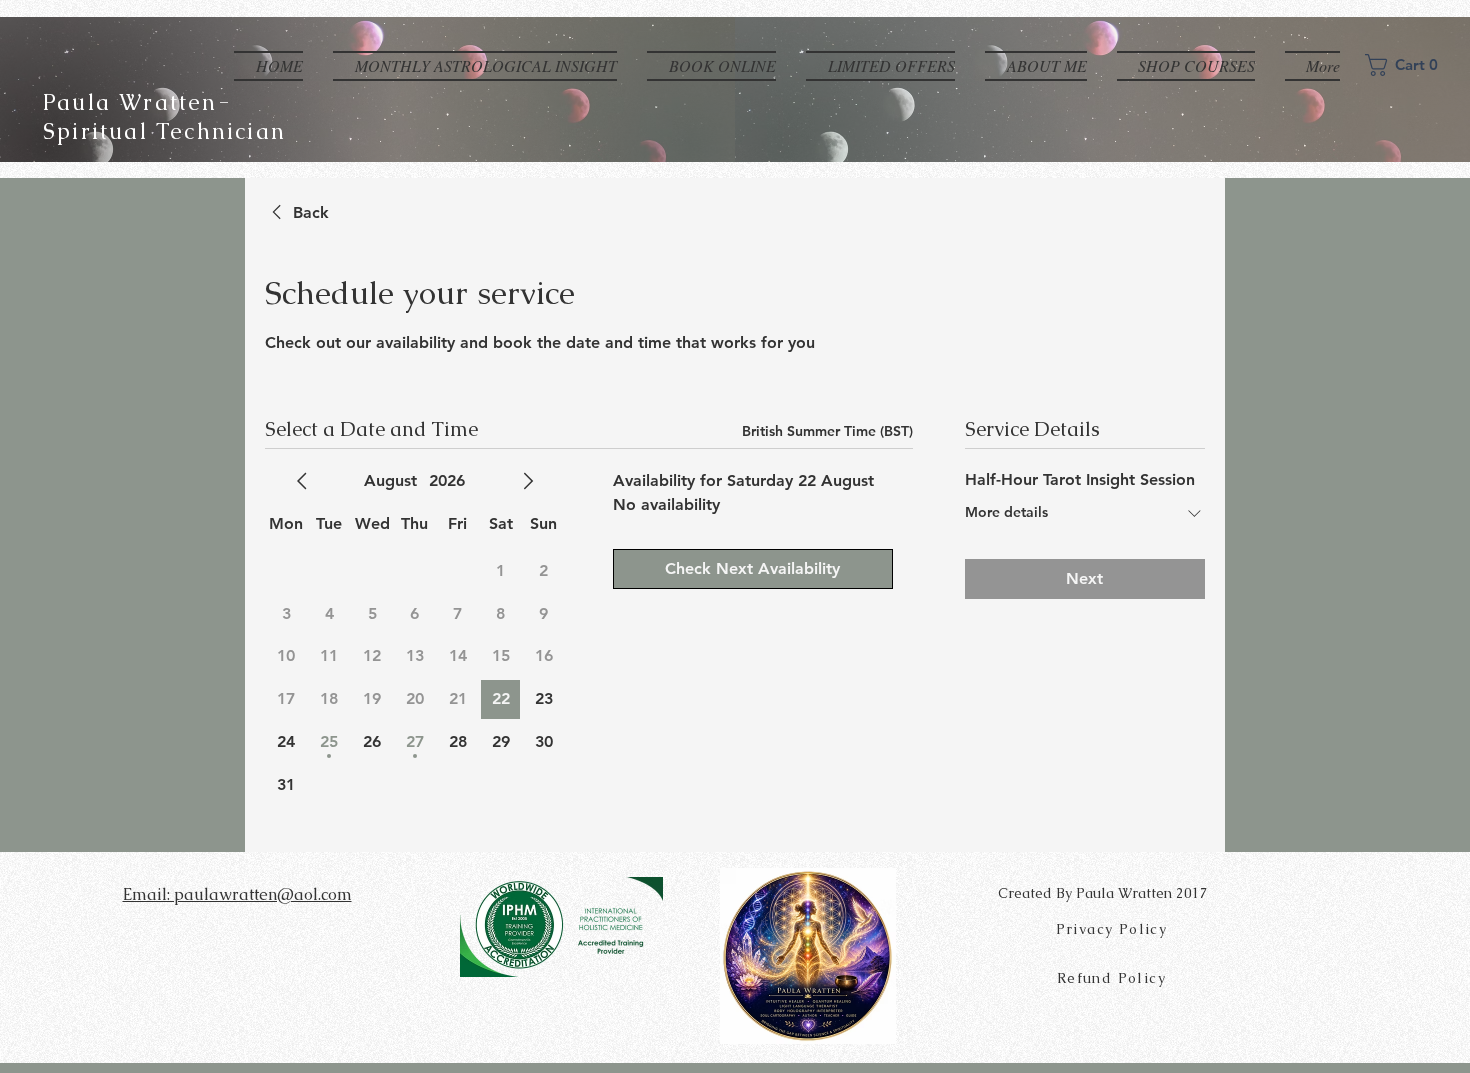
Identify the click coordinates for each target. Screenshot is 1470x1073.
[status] (827, 431)
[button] (1409, 65)
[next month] (528, 481)
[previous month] (302, 481)
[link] (297, 213)
